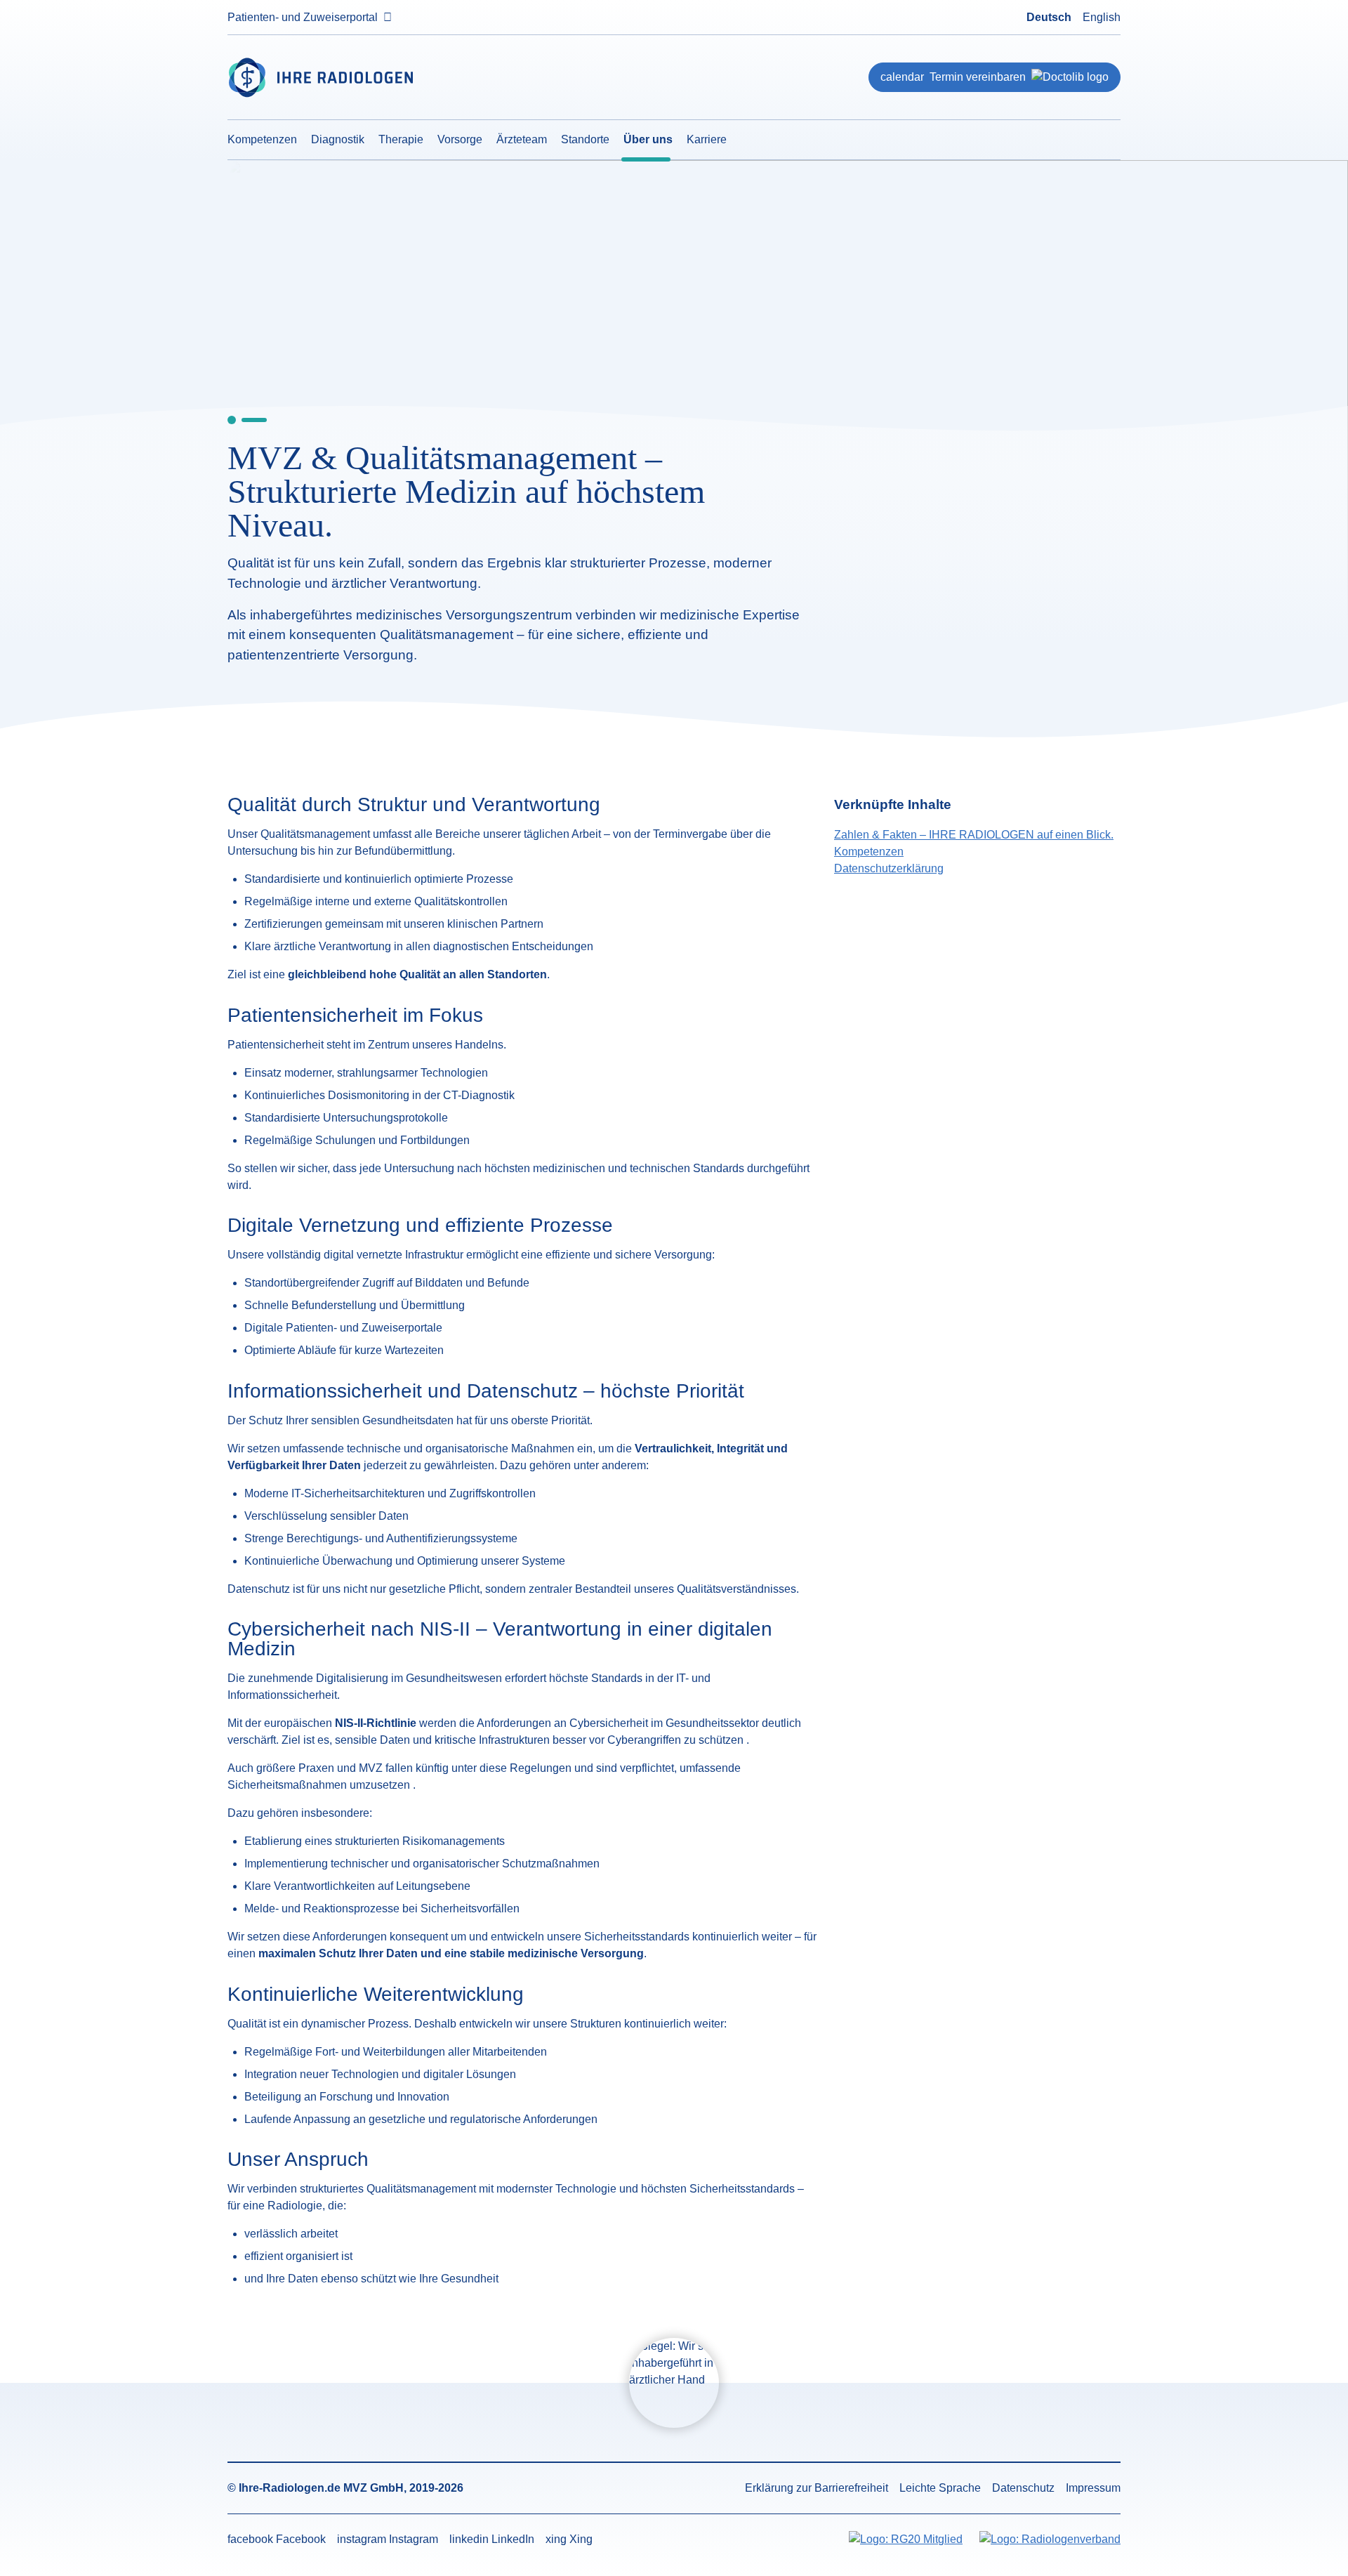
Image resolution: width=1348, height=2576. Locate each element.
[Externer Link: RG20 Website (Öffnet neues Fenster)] (906, 2540)
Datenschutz (1023, 2488)
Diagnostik (338, 139)
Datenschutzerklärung (889, 868)
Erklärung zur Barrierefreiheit (817, 2488)
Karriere (707, 139)
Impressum (1093, 2488)
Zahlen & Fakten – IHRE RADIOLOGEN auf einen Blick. (974, 835)
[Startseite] (371, 78)
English (1102, 17)
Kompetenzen (262, 139)
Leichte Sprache (940, 2488)
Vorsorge (460, 139)
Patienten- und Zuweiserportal (303, 17)
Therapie (401, 139)
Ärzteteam (522, 139)
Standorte (585, 139)
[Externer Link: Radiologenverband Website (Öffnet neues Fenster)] (1050, 2540)
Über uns (648, 139)
